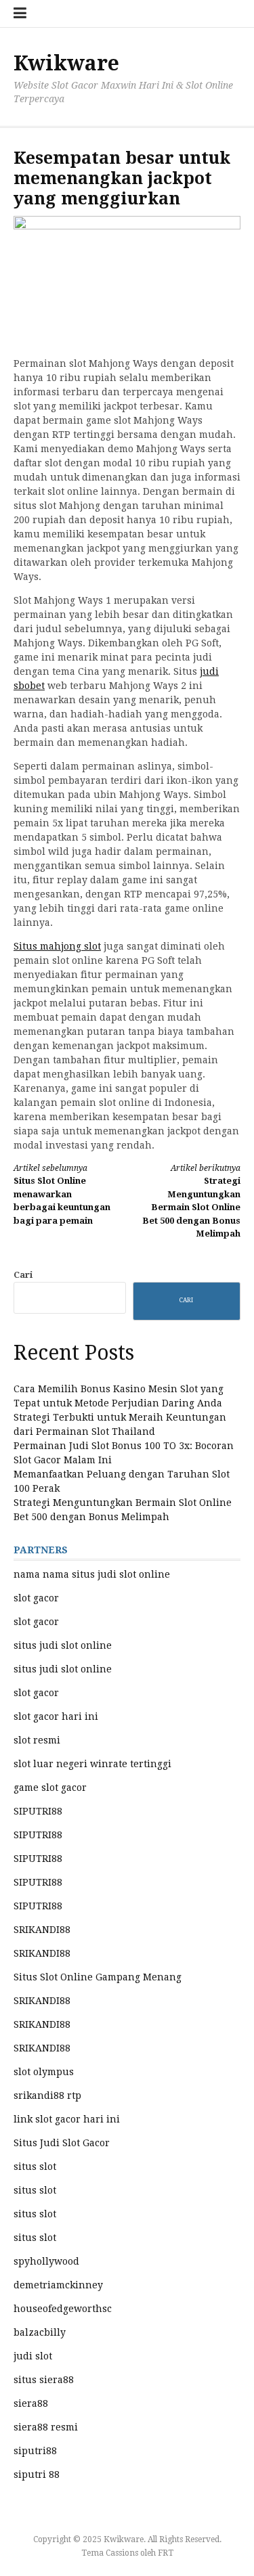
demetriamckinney (58, 2285)
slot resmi (37, 1740)
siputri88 (35, 2451)
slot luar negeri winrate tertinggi (92, 1764)
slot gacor (36, 1598)
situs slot (35, 2167)
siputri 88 (37, 2474)
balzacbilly (40, 2332)
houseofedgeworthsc (63, 2309)
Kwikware (66, 63)
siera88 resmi (46, 2427)
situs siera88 (44, 2380)
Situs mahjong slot (57, 946)
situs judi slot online (63, 1645)
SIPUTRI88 (38, 1811)
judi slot (33, 2356)
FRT (166, 2553)
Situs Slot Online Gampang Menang (98, 1977)
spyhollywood (46, 2261)
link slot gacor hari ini (67, 2119)
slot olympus (44, 2072)
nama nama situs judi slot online (92, 1574)
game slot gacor (50, 1787)
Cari (23, 1275)
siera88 (31, 2403)
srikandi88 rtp (47, 2095)
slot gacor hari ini (56, 1716)
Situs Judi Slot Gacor (62, 2143)
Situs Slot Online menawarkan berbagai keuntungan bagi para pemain (62, 1195)
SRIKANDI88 (42, 1930)
